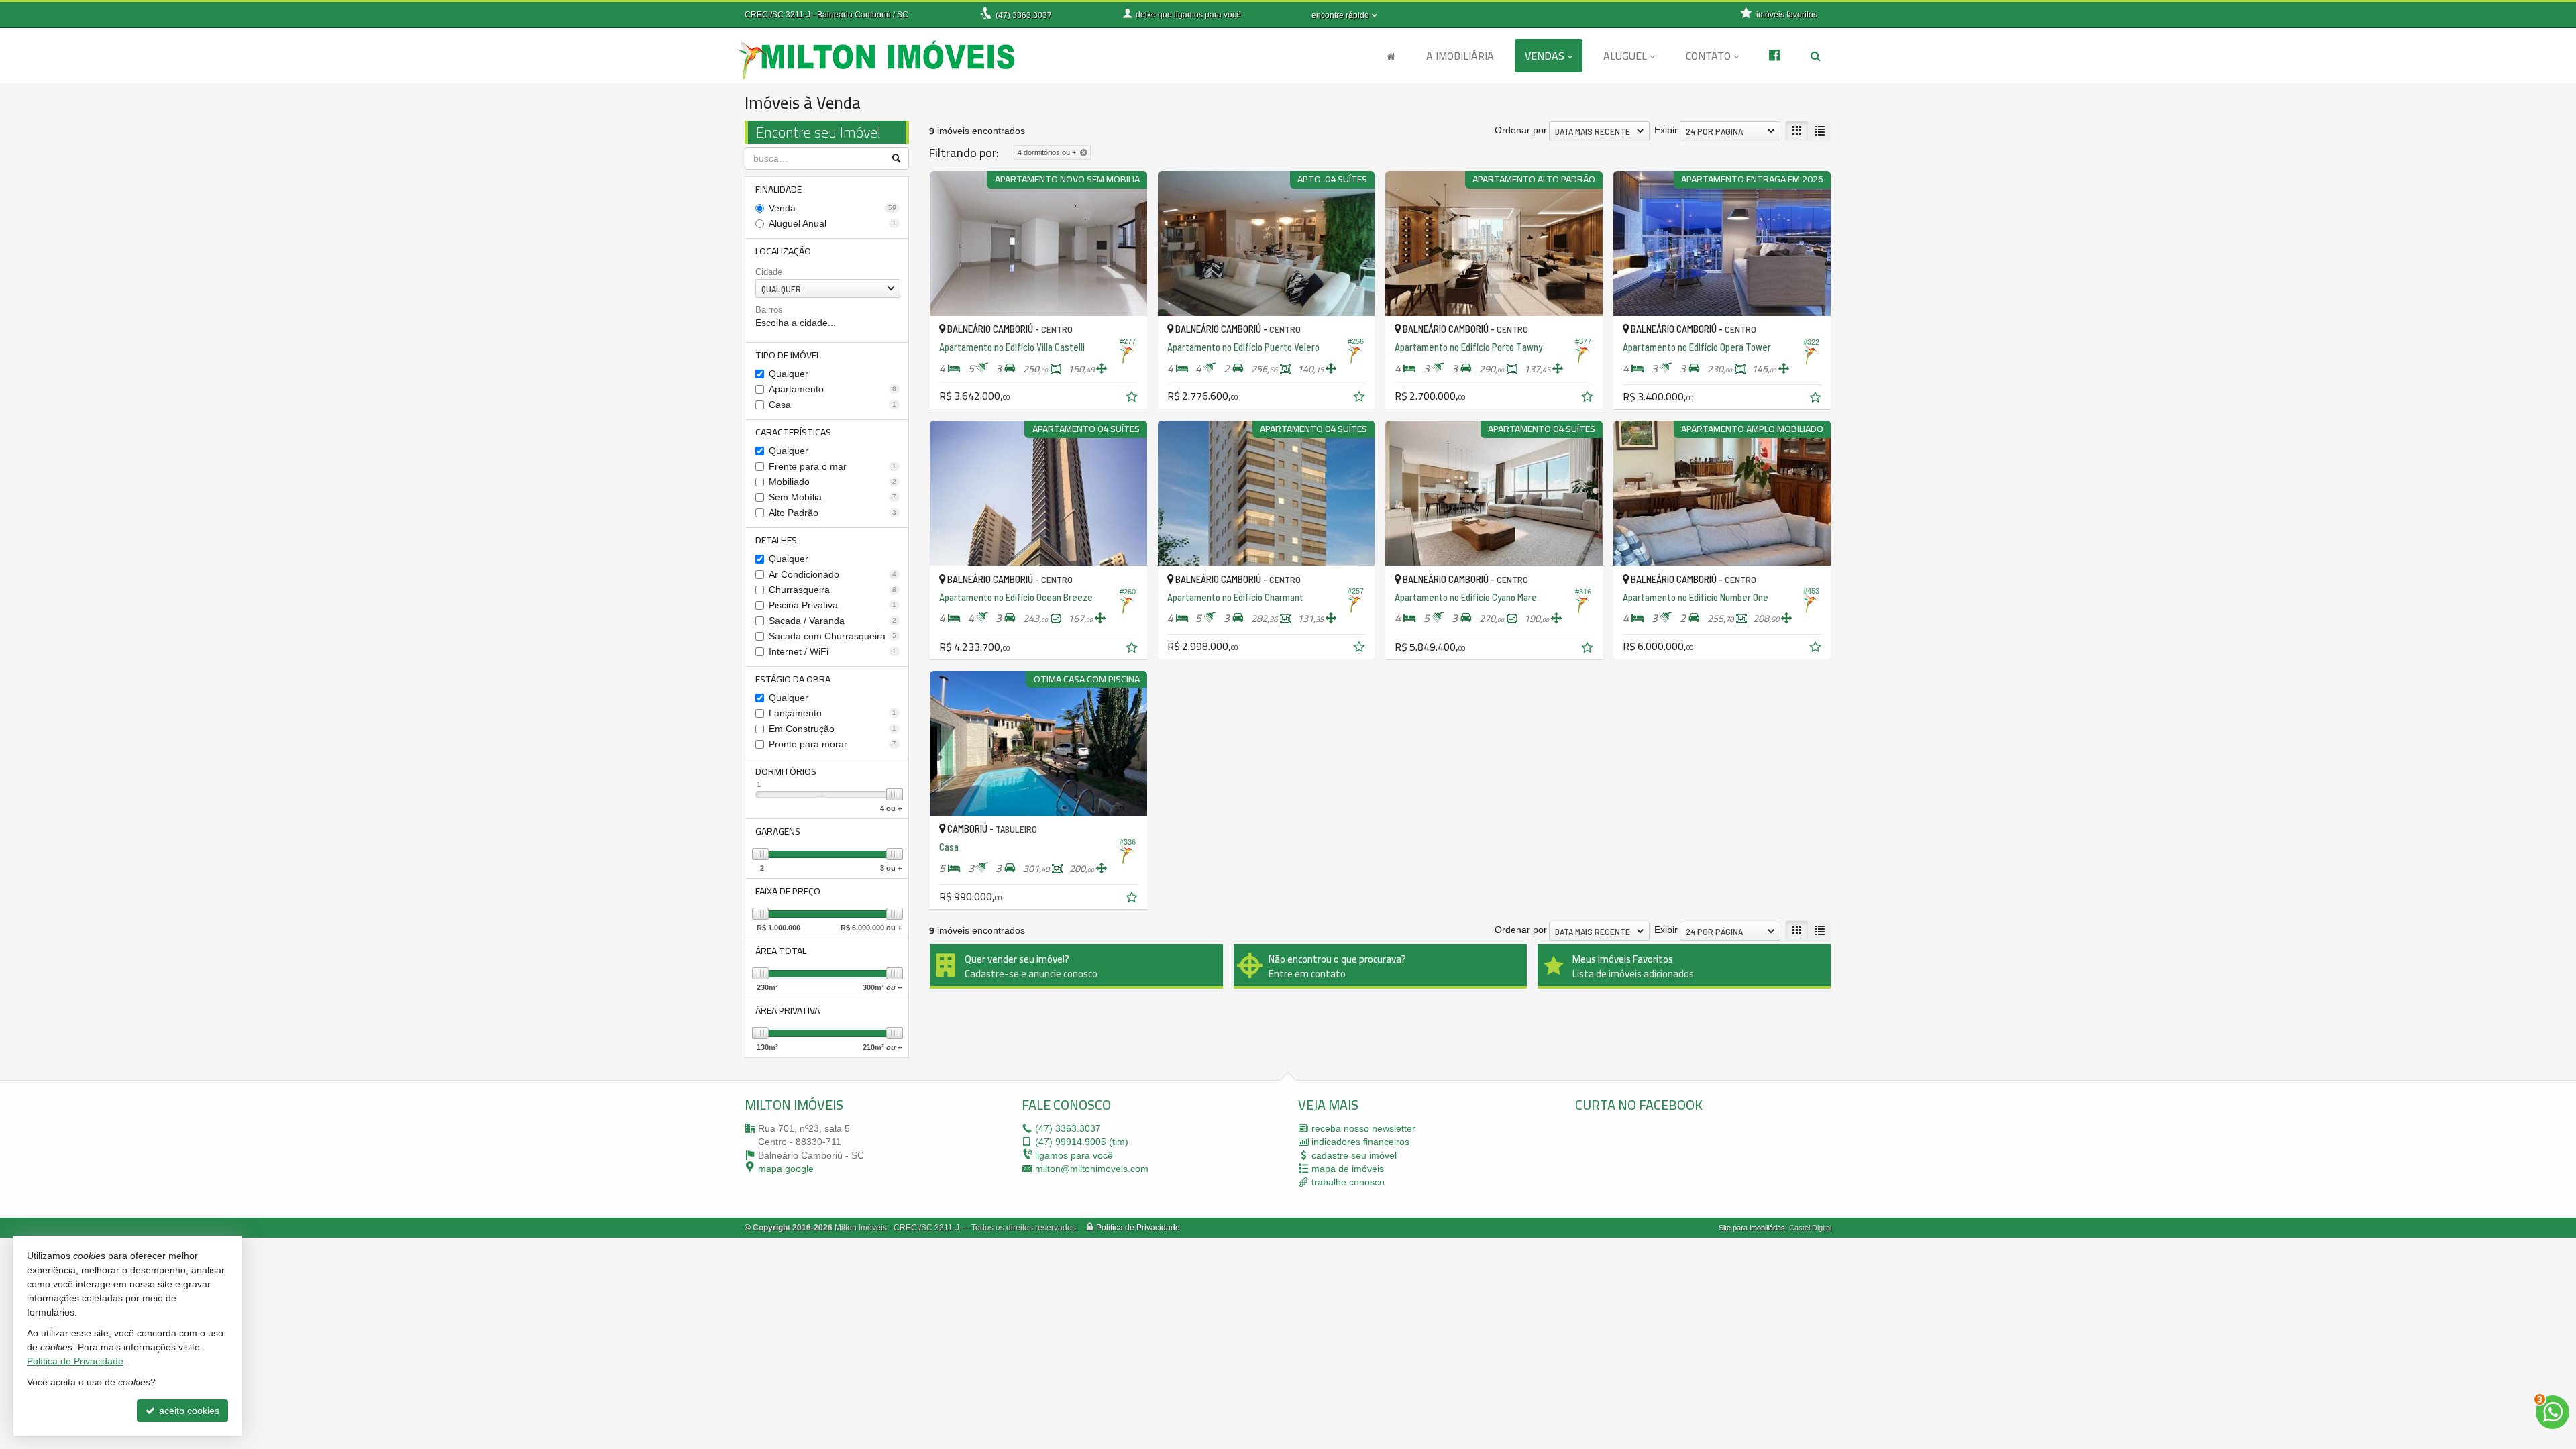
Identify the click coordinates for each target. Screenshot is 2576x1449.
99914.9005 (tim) (1082, 1142)
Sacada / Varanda (833, 621)
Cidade (769, 272)
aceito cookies (188, 1411)
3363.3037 (1024, 15)
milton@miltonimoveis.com (1092, 1169)
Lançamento (833, 713)
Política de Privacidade (1138, 1228)
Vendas (1545, 56)
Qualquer (789, 374)
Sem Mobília (833, 497)
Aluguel (1625, 56)
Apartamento (833, 389)
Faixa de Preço (788, 891)
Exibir (1666, 130)
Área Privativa (788, 1010)
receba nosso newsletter (1363, 1128)
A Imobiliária (1460, 56)
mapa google (786, 1169)
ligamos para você (1074, 1155)
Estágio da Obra (793, 679)
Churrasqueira (833, 590)
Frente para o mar (833, 466)
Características (793, 432)
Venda (833, 208)
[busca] (1816, 56)
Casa (833, 405)
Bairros (769, 310)
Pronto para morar (833, 744)
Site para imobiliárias (1752, 1228)
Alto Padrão (833, 513)
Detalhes (776, 540)
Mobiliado (833, 482)
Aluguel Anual (833, 223)
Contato (1708, 56)
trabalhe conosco (1348, 1182)
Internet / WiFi (833, 651)
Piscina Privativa (833, 605)
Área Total (781, 951)
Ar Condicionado (833, 574)
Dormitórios (786, 771)
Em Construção (833, 729)
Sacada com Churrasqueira (833, 636)
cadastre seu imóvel (1354, 1155)
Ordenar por (1521, 130)
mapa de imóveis (1348, 1169)
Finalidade (779, 189)
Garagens (778, 831)
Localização (783, 251)
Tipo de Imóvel (788, 355)
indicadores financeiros (1360, 1142)
